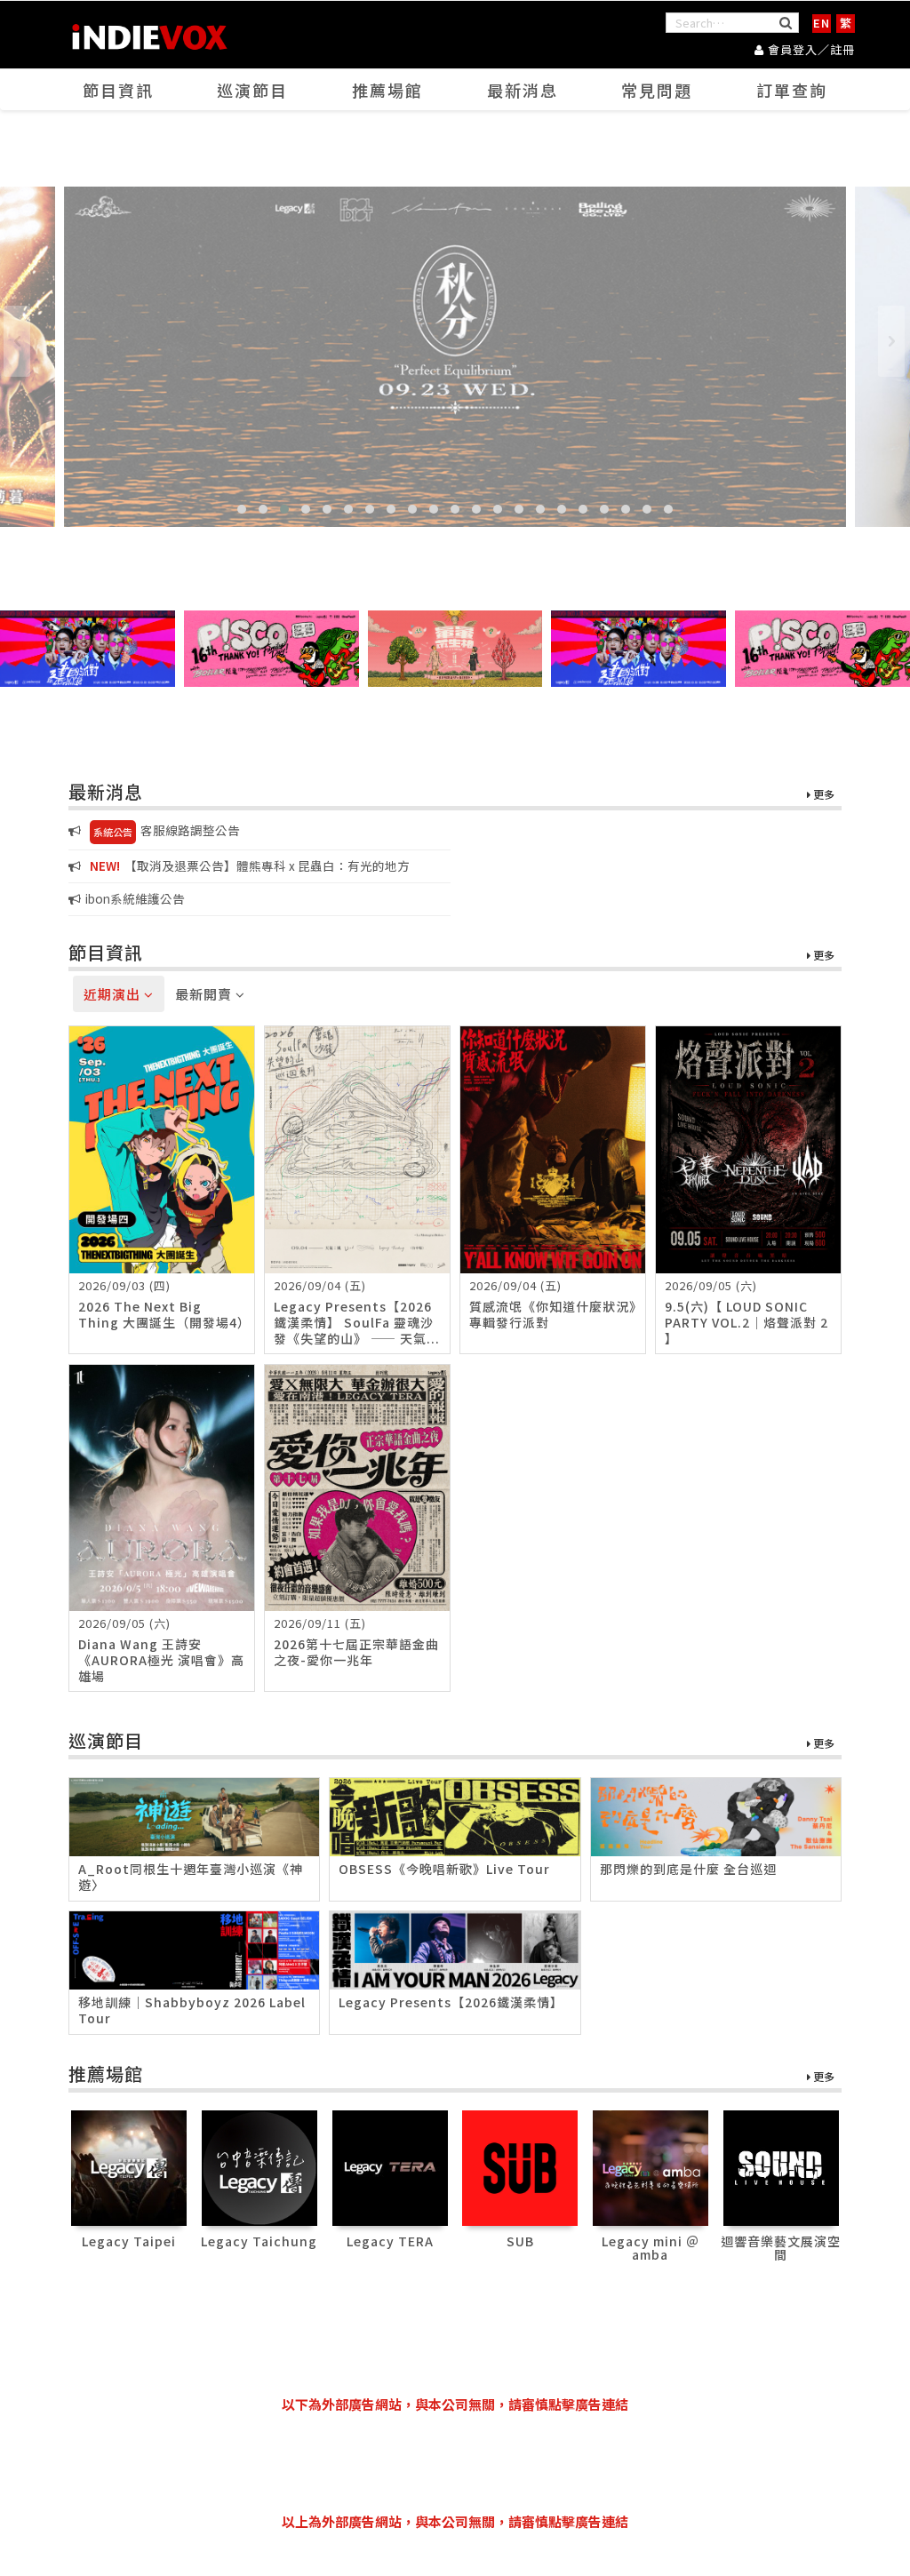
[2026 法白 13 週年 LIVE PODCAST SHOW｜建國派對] (88, 649)
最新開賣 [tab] (205, 994)
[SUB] (520, 2166)
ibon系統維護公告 (135, 898)
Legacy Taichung (259, 2241)
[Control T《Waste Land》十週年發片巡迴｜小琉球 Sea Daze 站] (455, 357)
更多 (822, 795)
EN (822, 23)
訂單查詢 (792, 90)
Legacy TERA (390, 2241)
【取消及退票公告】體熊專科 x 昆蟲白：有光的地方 (250, 865)
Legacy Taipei (129, 2241)
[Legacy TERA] (390, 2166)
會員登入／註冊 (810, 49)
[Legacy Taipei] (129, 2166)
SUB (520, 2241)
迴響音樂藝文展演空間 (781, 2248)
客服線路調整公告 (167, 830)
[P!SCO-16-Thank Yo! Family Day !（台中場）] (271, 649)
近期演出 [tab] (114, 994)
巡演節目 (252, 90)
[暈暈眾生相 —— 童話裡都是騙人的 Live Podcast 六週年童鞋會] (455, 649)
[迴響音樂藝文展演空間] (781, 2166)
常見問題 (657, 90)
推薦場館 (387, 90)
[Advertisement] (455, 2463)
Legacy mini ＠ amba (651, 2248)
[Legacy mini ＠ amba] (651, 2166)
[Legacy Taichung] (259, 2166)
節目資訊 (118, 90)
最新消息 (523, 90)
